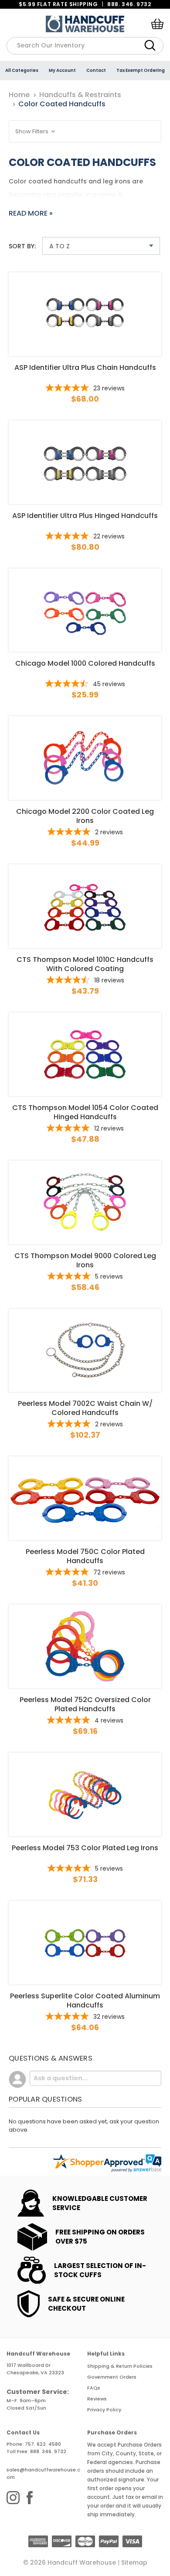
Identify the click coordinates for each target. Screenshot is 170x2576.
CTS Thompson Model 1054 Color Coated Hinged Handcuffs (85, 1112)
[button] (85, 131)
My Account (62, 70)
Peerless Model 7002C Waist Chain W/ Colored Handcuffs (85, 1408)
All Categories (22, 70)
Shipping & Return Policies (120, 2366)
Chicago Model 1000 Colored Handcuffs (85, 663)
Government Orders (112, 2377)
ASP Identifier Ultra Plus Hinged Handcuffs (85, 516)
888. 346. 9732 (129, 4)
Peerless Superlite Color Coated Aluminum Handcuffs (85, 2001)
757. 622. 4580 (43, 2444)
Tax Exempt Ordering (141, 70)
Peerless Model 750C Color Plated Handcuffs (85, 1556)
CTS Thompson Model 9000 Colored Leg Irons (85, 1260)
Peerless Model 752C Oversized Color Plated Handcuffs (85, 1704)
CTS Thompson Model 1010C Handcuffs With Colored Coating (85, 964)
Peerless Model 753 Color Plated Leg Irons (85, 1848)
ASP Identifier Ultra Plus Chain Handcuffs (85, 368)
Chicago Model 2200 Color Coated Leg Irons (85, 816)
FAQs (94, 2388)
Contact (96, 70)
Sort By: (22, 246)
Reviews (97, 2399)
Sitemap (134, 2562)
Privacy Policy (104, 2410)
